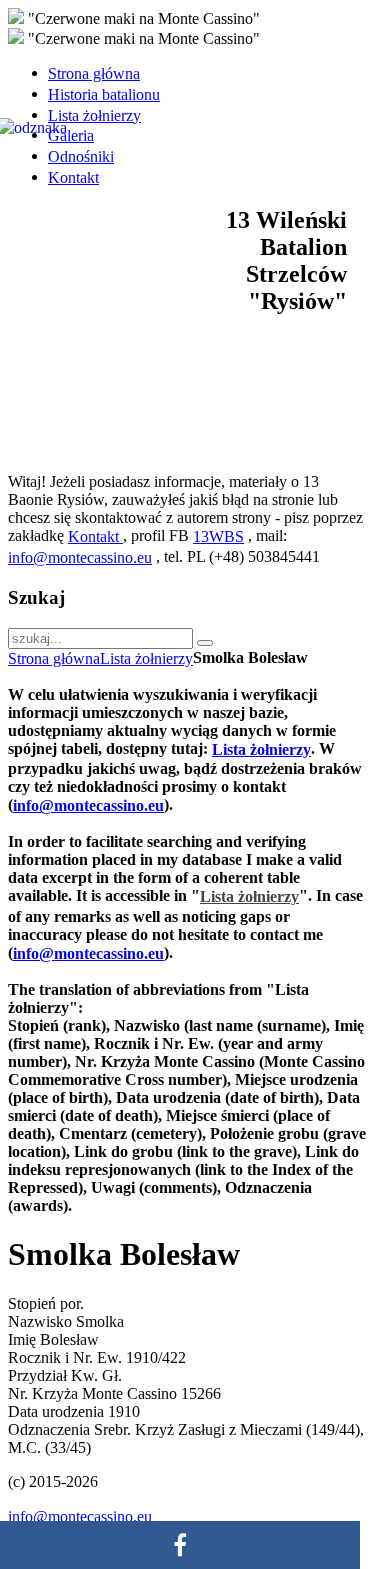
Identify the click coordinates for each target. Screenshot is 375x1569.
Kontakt (95, 536)
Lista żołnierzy (146, 658)
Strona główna (54, 658)
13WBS (218, 536)
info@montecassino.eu (80, 557)
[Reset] (205, 643)
